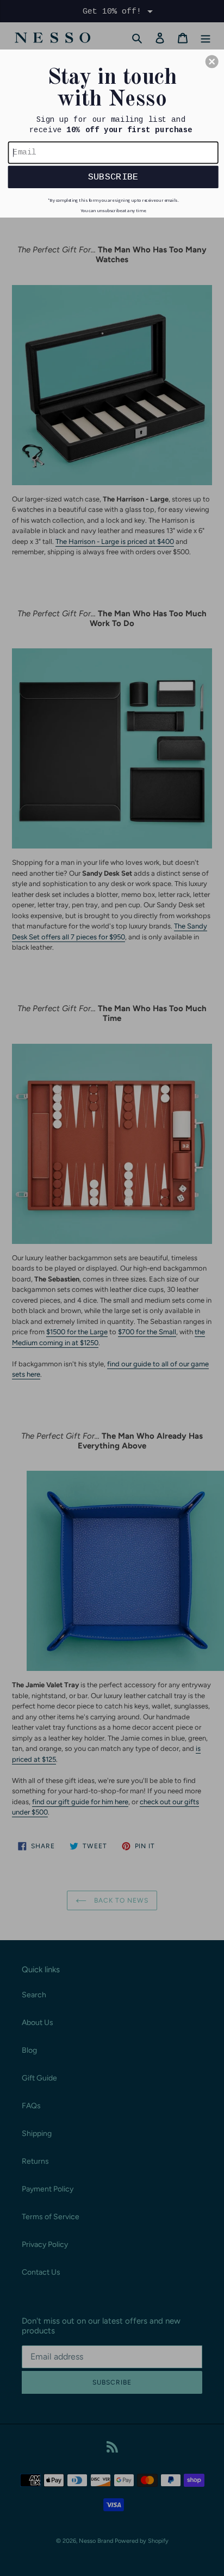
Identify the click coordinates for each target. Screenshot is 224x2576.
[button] (212, 61)
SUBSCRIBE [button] (113, 176)
